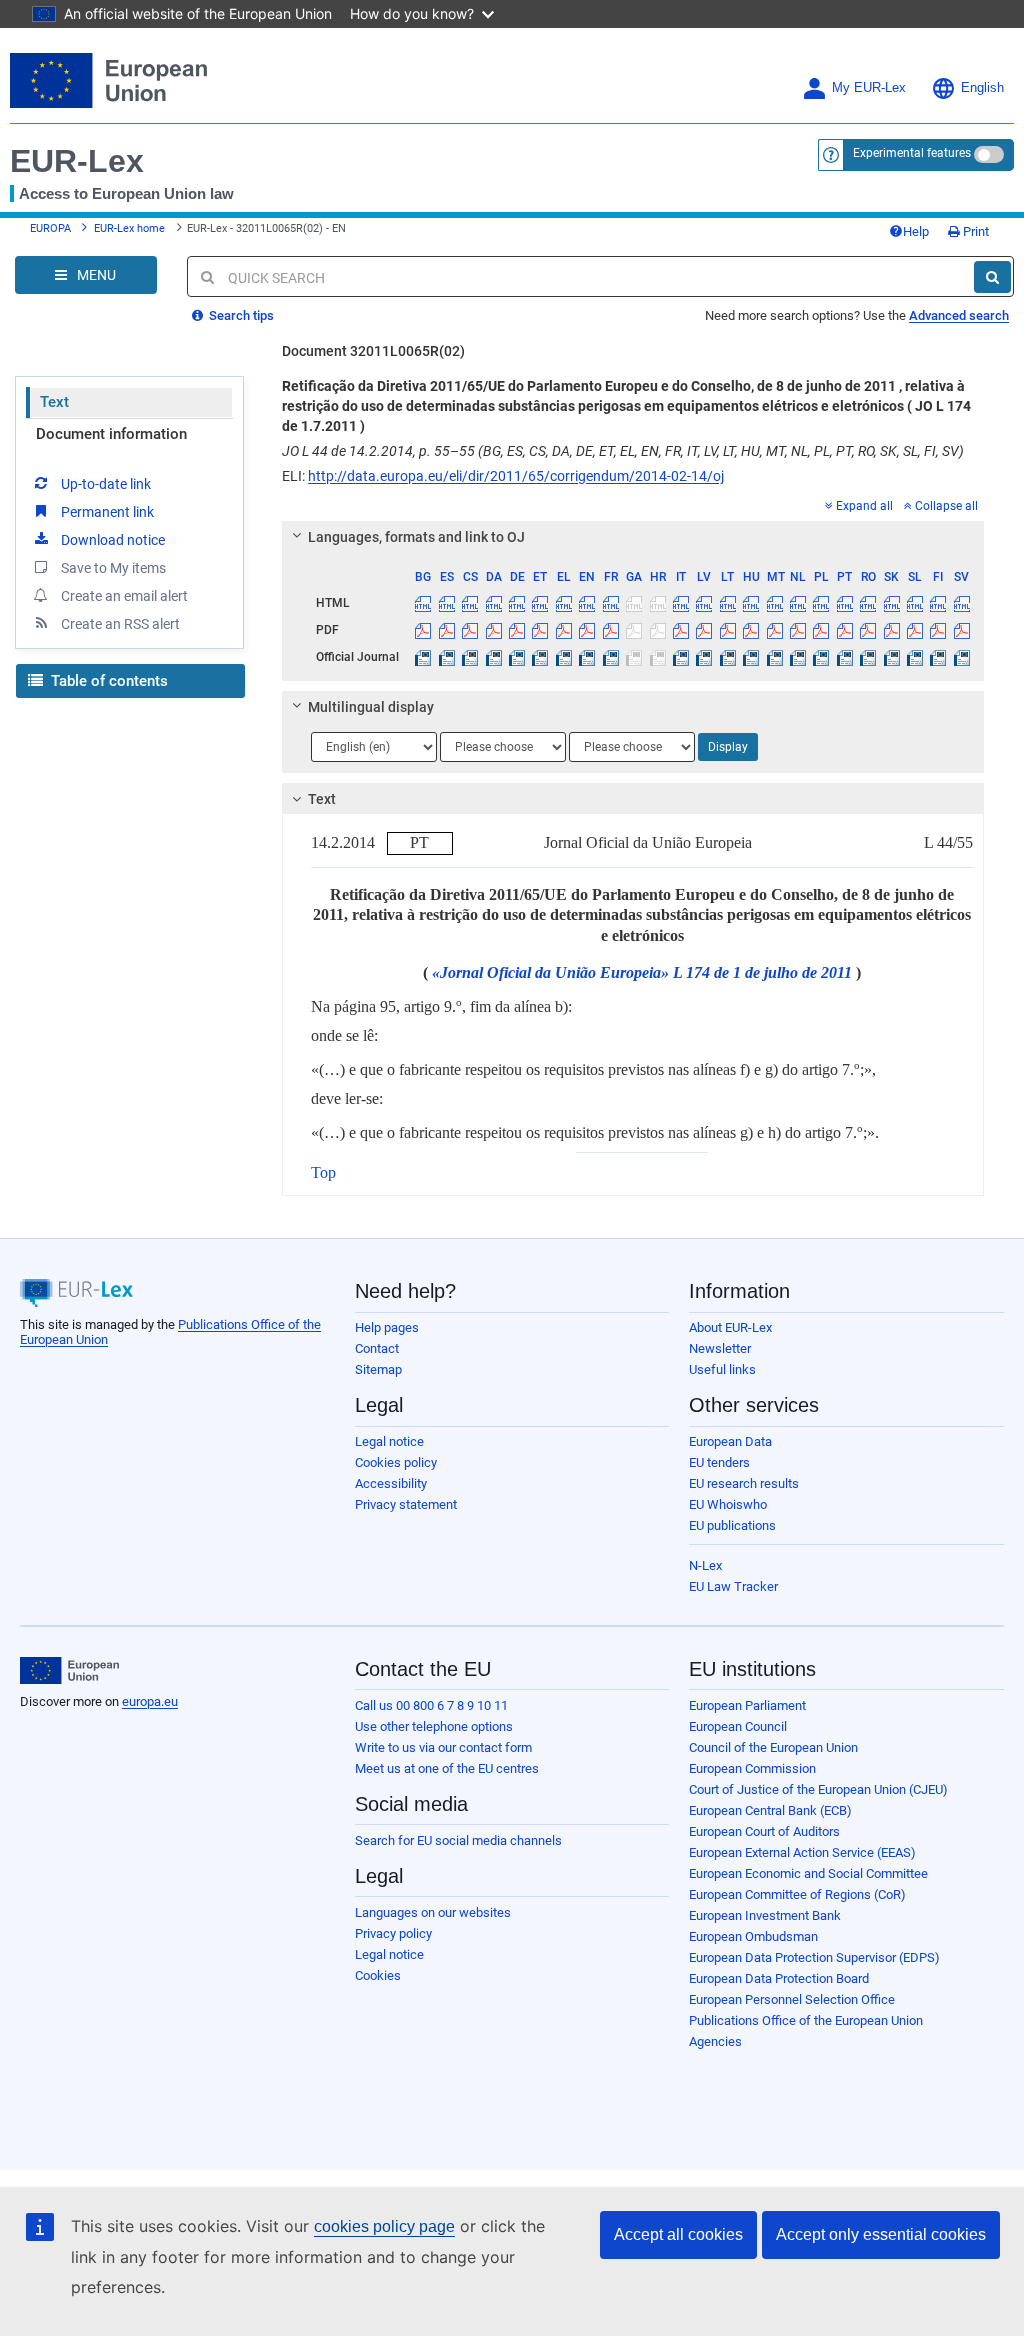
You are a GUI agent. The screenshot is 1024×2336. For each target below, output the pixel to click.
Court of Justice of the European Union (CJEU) (818, 1789)
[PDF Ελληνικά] (564, 630)
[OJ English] (587, 657)
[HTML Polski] (821, 603)
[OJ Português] (845, 657)
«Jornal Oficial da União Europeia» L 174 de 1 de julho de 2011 (642, 972)
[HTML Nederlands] (798, 603)
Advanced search (959, 315)
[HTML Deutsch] (517, 603)
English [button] (982, 88)
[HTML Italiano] (681, 603)
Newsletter (720, 1348)
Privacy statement (406, 1504)
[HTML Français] (611, 603)
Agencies (715, 2041)
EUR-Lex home (129, 228)
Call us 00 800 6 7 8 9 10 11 (431, 1705)
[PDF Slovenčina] (891, 630)
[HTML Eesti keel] (540, 603)
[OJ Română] (868, 657)
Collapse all (946, 506)
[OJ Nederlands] (798, 657)
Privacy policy (393, 1933)
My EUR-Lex (869, 88)
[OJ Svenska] (962, 657)
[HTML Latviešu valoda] (704, 603)
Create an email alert (124, 596)
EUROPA (50, 228)
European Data (730, 1441)
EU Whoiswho (728, 1504)
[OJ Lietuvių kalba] (728, 657)
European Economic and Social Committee (808, 1873)
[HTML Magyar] (751, 603)
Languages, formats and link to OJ (416, 537)
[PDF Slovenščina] (915, 630)
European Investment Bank (765, 1915)
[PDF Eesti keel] (540, 630)
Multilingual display (371, 707)
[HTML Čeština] (470, 603)
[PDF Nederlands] (798, 630)
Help (916, 231)
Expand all (864, 506)
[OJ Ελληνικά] (564, 657)
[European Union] (69, 1671)
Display (728, 747)
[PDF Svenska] (962, 630)
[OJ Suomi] (938, 657)
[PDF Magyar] (751, 630)
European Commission (752, 1768)
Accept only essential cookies (881, 2234)
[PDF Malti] (774, 630)
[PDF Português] (845, 630)
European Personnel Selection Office (792, 1999)
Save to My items (113, 568)
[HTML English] (587, 603)
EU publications (732, 1525)
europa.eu (150, 1701)
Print (974, 231)
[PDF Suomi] (938, 630)
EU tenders (719, 1462)
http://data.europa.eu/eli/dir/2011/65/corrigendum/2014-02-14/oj (516, 476)
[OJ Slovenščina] (915, 657)
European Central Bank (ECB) (770, 1810)
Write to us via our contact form (443, 1747)
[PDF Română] (868, 630)
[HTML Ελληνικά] (564, 603)
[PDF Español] (447, 630)
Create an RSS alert (120, 624)
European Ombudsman (753, 1936)
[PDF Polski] (821, 630)
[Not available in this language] (634, 603)
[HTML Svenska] (962, 603)
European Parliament (747, 1705)
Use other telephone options (434, 1726)
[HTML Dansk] (493, 603)
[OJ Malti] (774, 657)
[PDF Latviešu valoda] (704, 630)
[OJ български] (423, 657)
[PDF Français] (611, 630)
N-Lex (705, 1565)
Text (54, 402)
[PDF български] (423, 630)
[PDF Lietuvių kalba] (728, 630)
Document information (111, 434)
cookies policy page (384, 2226)
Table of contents (107, 681)
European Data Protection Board (779, 1978)
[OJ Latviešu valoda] (704, 657)
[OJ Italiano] (681, 657)
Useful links (722, 1369)
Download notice (113, 540)
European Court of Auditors (764, 1831)
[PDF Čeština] (470, 630)
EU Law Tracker (733, 1586)
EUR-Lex (77, 161)
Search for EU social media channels (458, 1840)
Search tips (240, 315)
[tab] (633, 537)
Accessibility (391, 1483)
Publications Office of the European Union (806, 2020)
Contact (377, 1348)
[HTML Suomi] (938, 603)
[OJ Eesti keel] (540, 657)
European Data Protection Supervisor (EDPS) (814, 1957)
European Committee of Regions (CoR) (797, 1894)
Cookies (378, 1975)
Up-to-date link (106, 484)
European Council (738, 1726)
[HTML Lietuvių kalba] (728, 603)
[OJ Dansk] (493, 657)
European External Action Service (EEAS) (802, 1852)
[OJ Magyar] (751, 657)
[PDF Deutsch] (517, 630)
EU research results (744, 1483)
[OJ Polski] (821, 657)
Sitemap (378, 1369)
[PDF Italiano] (681, 630)
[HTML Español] (447, 603)
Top (323, 1172)
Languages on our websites (433, 1912)
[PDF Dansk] (493, 630)
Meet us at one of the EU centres (447, 1768)
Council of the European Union (773, 1747)
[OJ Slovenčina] (891, 657)
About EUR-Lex (730, 1327)
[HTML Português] (845, 603)
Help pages (387, 1327)
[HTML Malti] (774, 603)
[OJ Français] (611, 657)
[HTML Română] (868, 603)
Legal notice (389, 1441)
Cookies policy (396, 1462)
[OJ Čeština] (470, 657)
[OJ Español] (447, 657)
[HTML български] (423, 603)
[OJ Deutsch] (517, 657)
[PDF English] (587, 630)
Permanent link (107, 512)
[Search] (992, 277)
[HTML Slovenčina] (891, 603)
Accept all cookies (678, 2234)
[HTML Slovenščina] (915, 603)
